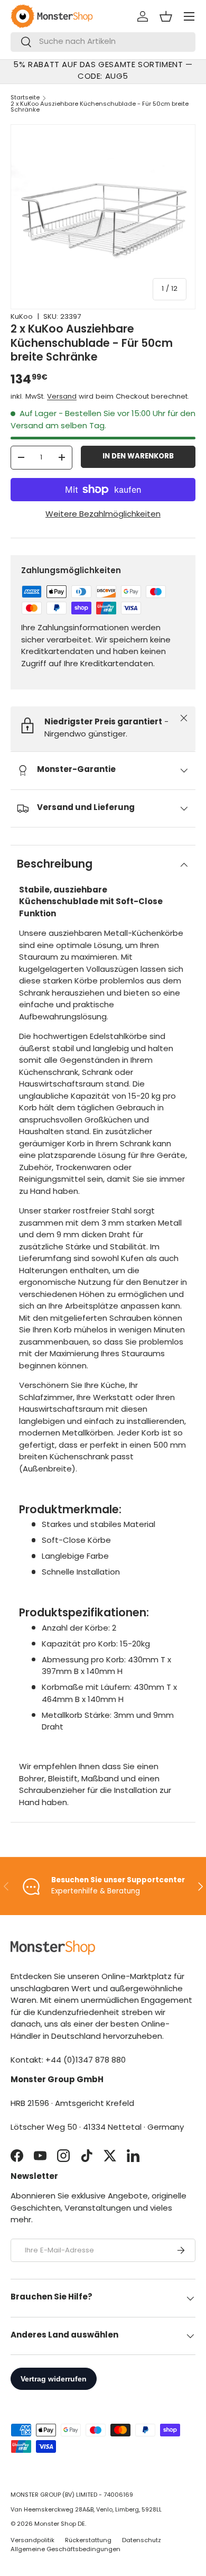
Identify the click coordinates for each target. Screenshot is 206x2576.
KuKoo (22, 317)
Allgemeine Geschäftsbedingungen (65, 2550)
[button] (166, 16)
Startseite (25, 98)
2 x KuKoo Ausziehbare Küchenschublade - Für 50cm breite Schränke (100, 107)
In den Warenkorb (138, 457)
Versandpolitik (32, 2541)
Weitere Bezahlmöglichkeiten (103, 515)
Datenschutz (142, 2541)
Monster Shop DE (60, 2524)
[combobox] (103, 42)
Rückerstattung (88, 2541)
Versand (62, 397)
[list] (103, 217)
